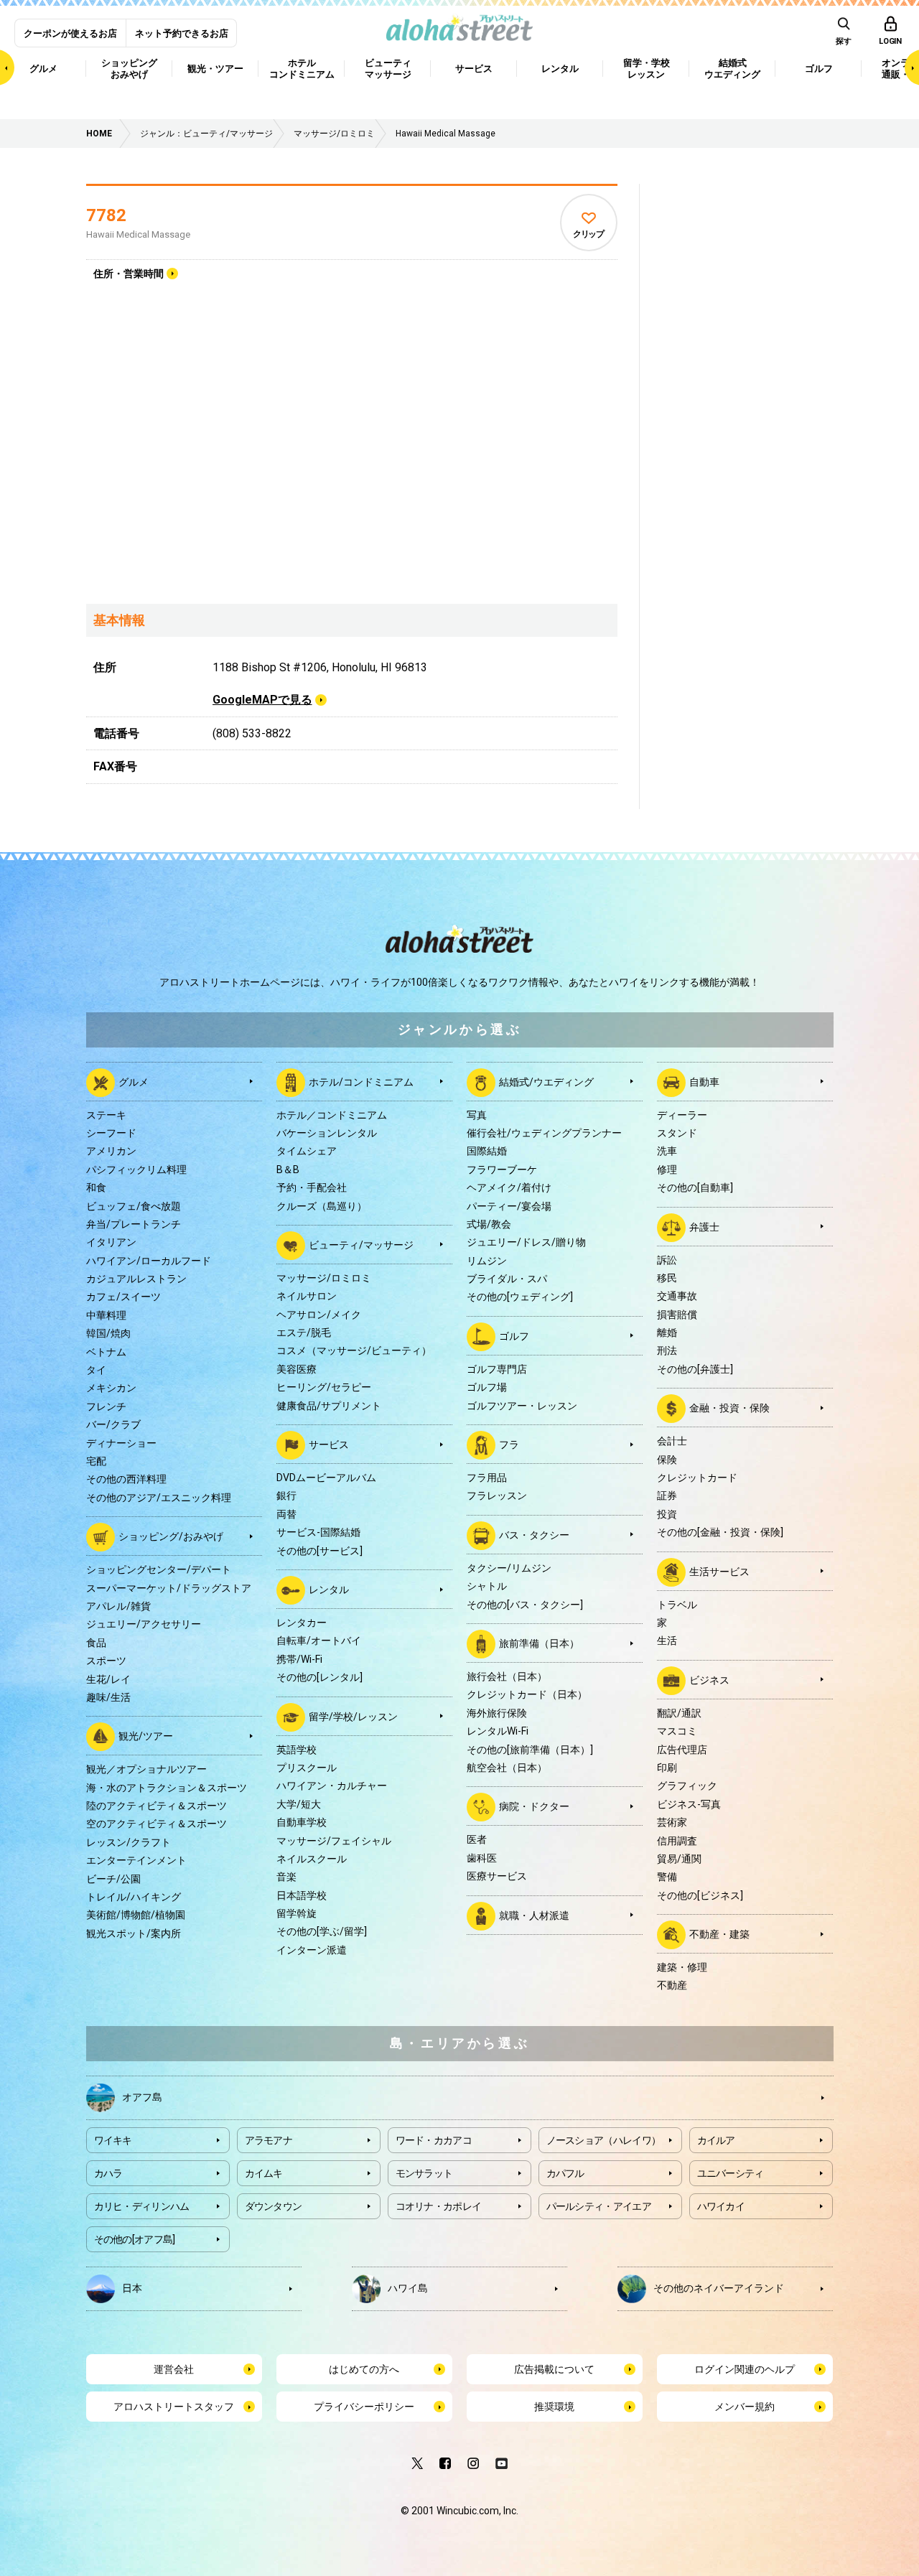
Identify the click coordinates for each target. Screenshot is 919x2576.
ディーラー (682, 1115)
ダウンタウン (274, 2206)
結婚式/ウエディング (546, 1081)
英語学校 (297, 1750)
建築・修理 (682, 1967)
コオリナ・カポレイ (439, 2206)
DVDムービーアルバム (326, 1478)
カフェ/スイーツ (123, 1297)
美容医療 (297, 1369)
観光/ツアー (146, 1736)
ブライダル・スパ (507, 1279)
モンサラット (424, 2173)
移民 (667, 1278)
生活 (667, 1641)
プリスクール (307, 1768)
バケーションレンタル (327, 1133)
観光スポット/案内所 (134, 1933)
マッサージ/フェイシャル (334, 1841)
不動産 (672, 1985)
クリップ (588, 234)
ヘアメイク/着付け (509, 1187)
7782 (106, 215)
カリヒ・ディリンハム (142, 2206)
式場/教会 (489, 1224)
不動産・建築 (719, 1934)
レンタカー (302, 1623)
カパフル (565, 2173)
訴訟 (667, 1260)
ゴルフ (514, 1336)
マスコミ (677, 1731)
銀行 (286, 1495)
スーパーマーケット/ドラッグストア (169, 1588)
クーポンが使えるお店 (70, 33)
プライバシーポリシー (364, 2407)
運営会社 (174, 2369)
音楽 (286, 1877)
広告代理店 (682, 1750)
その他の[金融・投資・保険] (720, 1532)
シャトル (487, 1586)
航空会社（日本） (507, 1768)
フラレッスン (497, 1495)
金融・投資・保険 (729, 1408)
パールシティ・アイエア (599, 2206)
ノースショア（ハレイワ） (604, 2140)
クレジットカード (697, 1478)
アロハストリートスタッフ (174, 2407)
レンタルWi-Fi (498, 1731)
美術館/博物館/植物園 (136, 1915)
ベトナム (106, 1352)
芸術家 (672, 1822)
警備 (667, 1877)
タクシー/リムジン (509, 1568)
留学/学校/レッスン (353, 1716)
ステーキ (106, 1115)
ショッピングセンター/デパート (159, 1569)
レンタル (329, 1590)
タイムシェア (307, 1151)
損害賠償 (677, 1315)
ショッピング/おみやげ (171, 1536)
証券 (667, 1495)
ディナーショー (121, 1443)
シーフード (111, 1133)
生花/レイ (108, 1679)
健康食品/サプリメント (329, 1406)
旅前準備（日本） (539, 1643)
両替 (286, 1514)
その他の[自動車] (695, 1187)
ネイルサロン (307, 1296)
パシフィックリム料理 (136, 1170)
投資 (667, 1514)
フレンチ (106, 1406)
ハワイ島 (408, 2287)
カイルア (716, 2140)
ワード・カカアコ (434, 2140)
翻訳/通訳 (679, 1713)
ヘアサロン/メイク (319, 1315)
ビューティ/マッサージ (361, 1245)
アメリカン (111, 1151)
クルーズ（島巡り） (322, 1206)
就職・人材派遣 (534, 1915)
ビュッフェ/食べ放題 (134, 1206)
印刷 (667, 1768)
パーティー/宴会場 (509, 1206)
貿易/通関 (679, 1859)
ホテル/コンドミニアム (361, 1081)
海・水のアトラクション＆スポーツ (167, 1788)
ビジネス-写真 (689, 1804)
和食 (96, 1187)
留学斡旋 (297, 1913)
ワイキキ (113, 2140)
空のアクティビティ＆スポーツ (157, 1824)
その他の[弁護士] (695, 1369)
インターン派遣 (312, 1950)
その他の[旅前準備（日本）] (530, 1750)
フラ (509, 1445)
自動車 (704, 1081)
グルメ (134, 1081)
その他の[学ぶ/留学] (322, 1931)
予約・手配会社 (312, 1187)
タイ (96, 1370)
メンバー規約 (745, 2407)
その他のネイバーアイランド (719, 2287)
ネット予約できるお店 (182, 33)
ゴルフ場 (487, 1387)
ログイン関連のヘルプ (745, 2369)
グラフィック (687, 1786)
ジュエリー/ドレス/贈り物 (526, 1242)
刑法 (667, 1350)
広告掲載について (554, 2369)
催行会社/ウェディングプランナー (544, 1133)
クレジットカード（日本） (527, 1694)
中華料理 (106, 1315)
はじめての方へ (364, 2369)
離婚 (667, 1333)
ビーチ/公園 (113, 1879)
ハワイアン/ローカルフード (149, 1261)
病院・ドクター (534, 1806)
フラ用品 (487, 1478)
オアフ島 (142, 2096)
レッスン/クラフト (129, 1842)
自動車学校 (302, 1822)
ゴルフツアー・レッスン (522, 1406)
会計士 (672, 1441)
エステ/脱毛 (304, 1333)
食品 (96, 1643)
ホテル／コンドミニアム (332, 1115)
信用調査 (677, 1841)
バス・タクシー (534, 1535)
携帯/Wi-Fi (299, 1659)
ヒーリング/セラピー (324, 1387)
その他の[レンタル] (319, 1677)
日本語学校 (302, 1895)
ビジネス (709, 1679)
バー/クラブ (113, 1424)
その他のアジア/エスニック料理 (159, 1498)
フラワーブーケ (502, 1170)
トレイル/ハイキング (134, 1897)
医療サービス (497, 1876)
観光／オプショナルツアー (146, 1769)
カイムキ (264, 2173)
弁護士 (704, 1226)
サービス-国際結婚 (318, 1532)
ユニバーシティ (731, 2173)
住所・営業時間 (129, 274)
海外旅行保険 (497, 1713)
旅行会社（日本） (507, 1676)
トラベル (677, 1605)
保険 (667, 1460)
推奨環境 (554, 2407)
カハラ (108, 2173)
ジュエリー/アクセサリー (144, 1624)
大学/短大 (299, 1804)
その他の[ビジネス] (700, 1895)
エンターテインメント (136, 1860)
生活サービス (719, 1571)
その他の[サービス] (319, 1551)
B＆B (288, 1170)
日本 (132, 2287)
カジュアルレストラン (136, 1279)
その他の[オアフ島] (135, 2239)
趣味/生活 (108, 1697)
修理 (667, 1170)
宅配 (96, 1461)
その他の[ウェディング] (520, 1297)
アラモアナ (269, 2140)
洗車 (667, 1151)
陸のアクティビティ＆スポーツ (157, 1806)
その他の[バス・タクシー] (525, 1605)
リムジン (487, 1261)
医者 (477, 1839)
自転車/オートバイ (319, 1641)
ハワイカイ (721, 2206)
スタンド (677, 1133)
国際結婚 (487, 1151)
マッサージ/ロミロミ (324, 1278)
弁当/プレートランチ (134, 1224)
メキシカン (111, 1388)
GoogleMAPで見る (262, 700)
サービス (329, 1445)
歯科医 (482, 1858)
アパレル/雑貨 (118, 1606)
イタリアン (111, 1242)
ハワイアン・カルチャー (332, 1786)
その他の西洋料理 (126, 1479)
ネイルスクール (312, 1859)
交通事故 (677, 1296)
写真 (477, 1115)
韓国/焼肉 (108, 1333)
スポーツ (106, 1661)
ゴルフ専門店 (497, 1369)
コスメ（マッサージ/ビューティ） (354, 1350)
